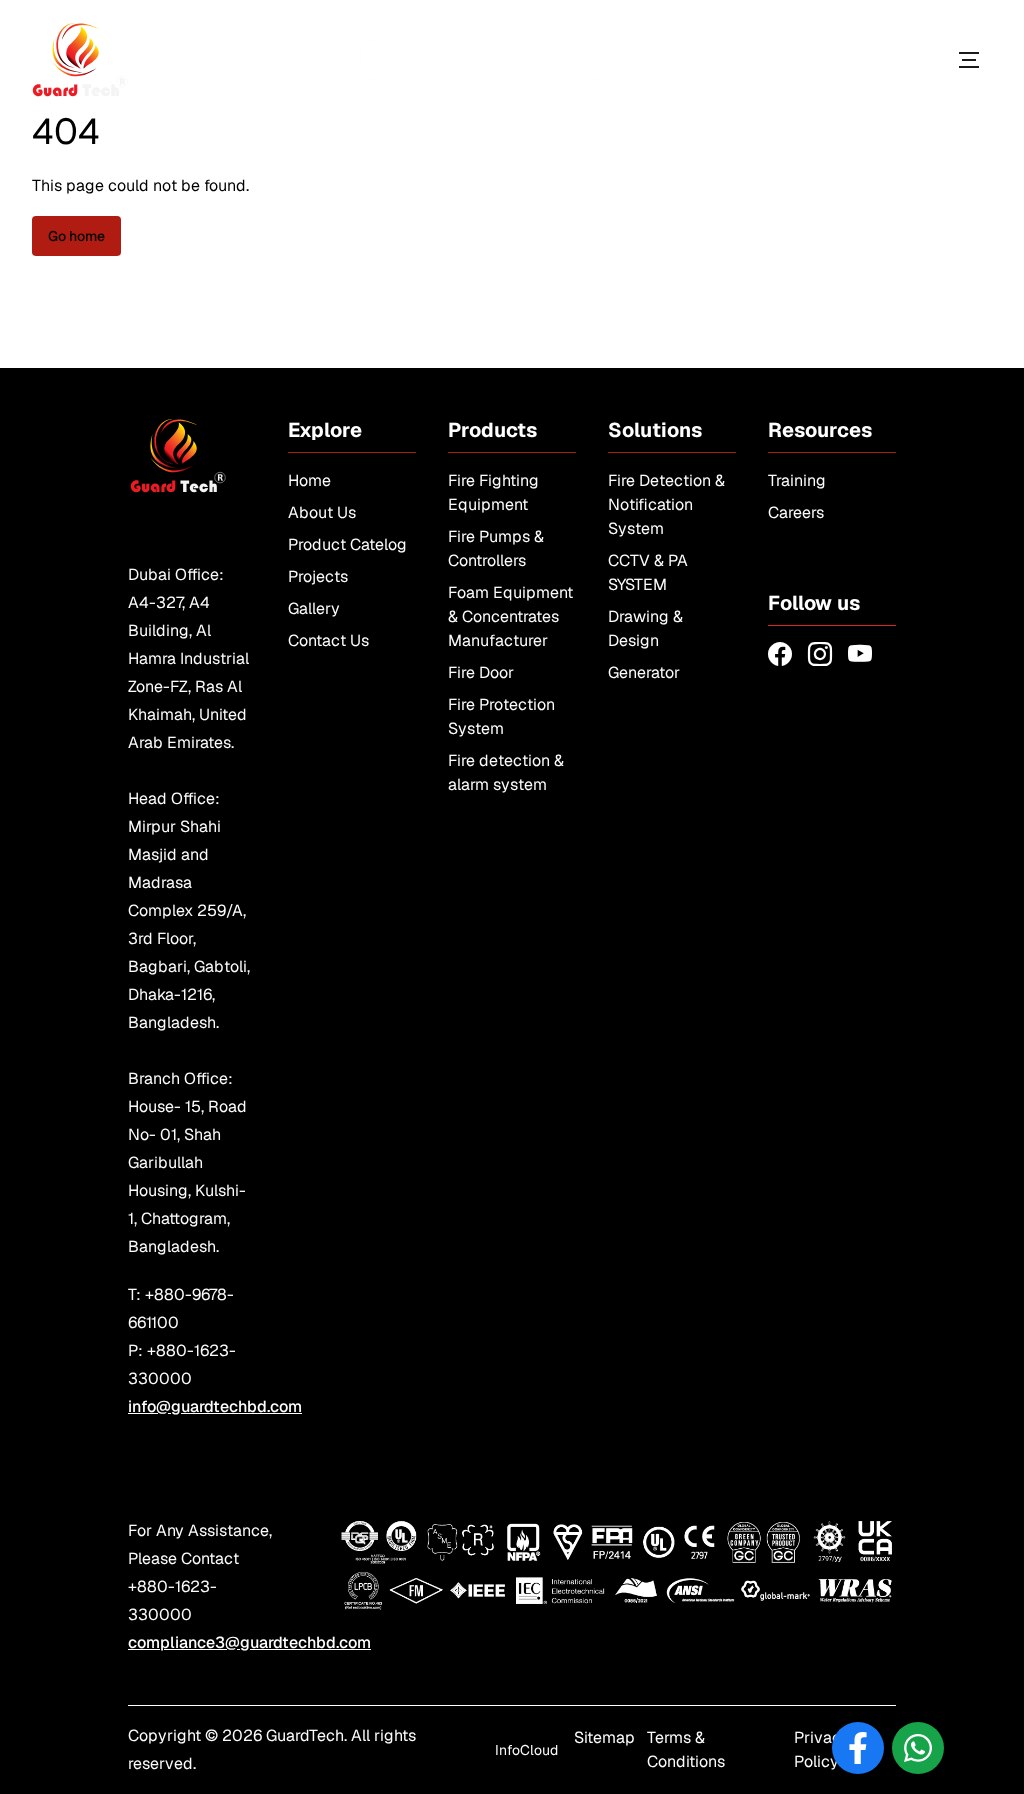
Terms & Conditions (686, 1749)
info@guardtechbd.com (215, 1406)
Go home (76, 236)
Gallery (314, 608)
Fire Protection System (501, 716)
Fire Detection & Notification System (666, 504)
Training (797, 480)
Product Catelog (347, 544)
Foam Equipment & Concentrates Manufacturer (510, 616)
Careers (796, 512)
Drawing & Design (645, 628)
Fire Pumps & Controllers (496, 548)
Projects (318, 576)
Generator (644, 672)
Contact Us (328, 640)
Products (876, 59)
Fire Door (481, 672)
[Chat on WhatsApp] (918, 1748)
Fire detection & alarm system (506, 772)
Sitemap (604, 1737)
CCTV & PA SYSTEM (648, 572)
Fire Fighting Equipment (493, 492)
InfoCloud (526, 1750)
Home (309, 480)
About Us (322, 512)
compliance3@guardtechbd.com (249, 1642)
